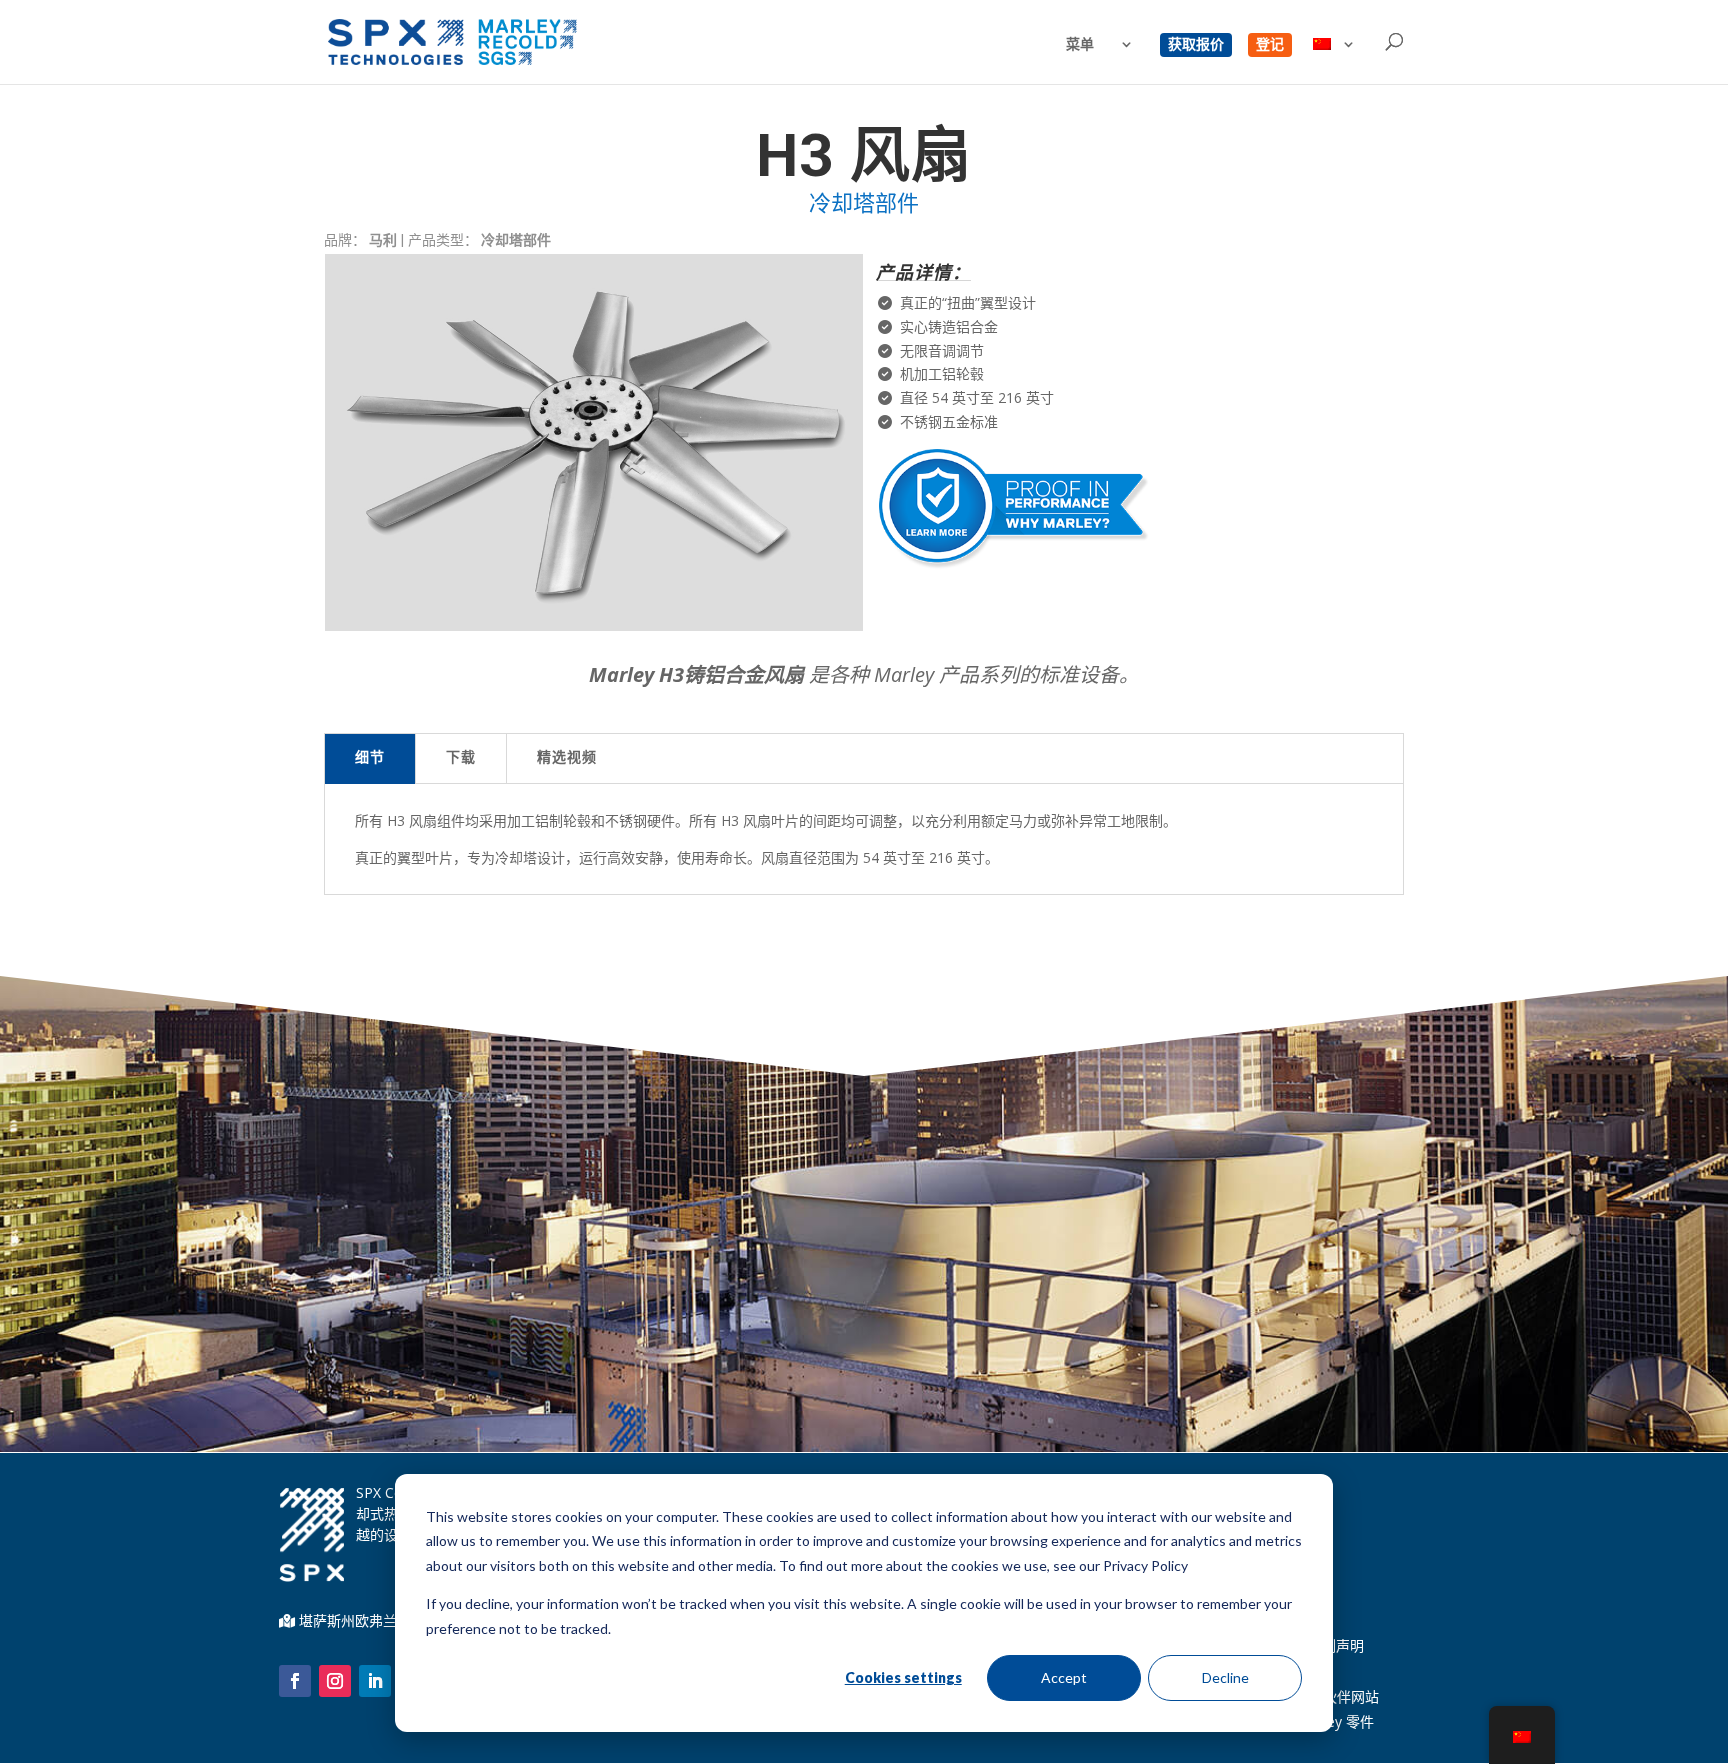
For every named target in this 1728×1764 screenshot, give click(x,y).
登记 (1270, 45)
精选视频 (567, 759)
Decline (1225, 1677)
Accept (1064, 1677)
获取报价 (1196, 45)
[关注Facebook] (295, 1681)
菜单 (1080, 45)
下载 (461, 759)
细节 (370, 759)
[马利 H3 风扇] (594, 625)
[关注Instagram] (335, 1681)
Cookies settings (903, 1677)
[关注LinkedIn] (375, 1681)
